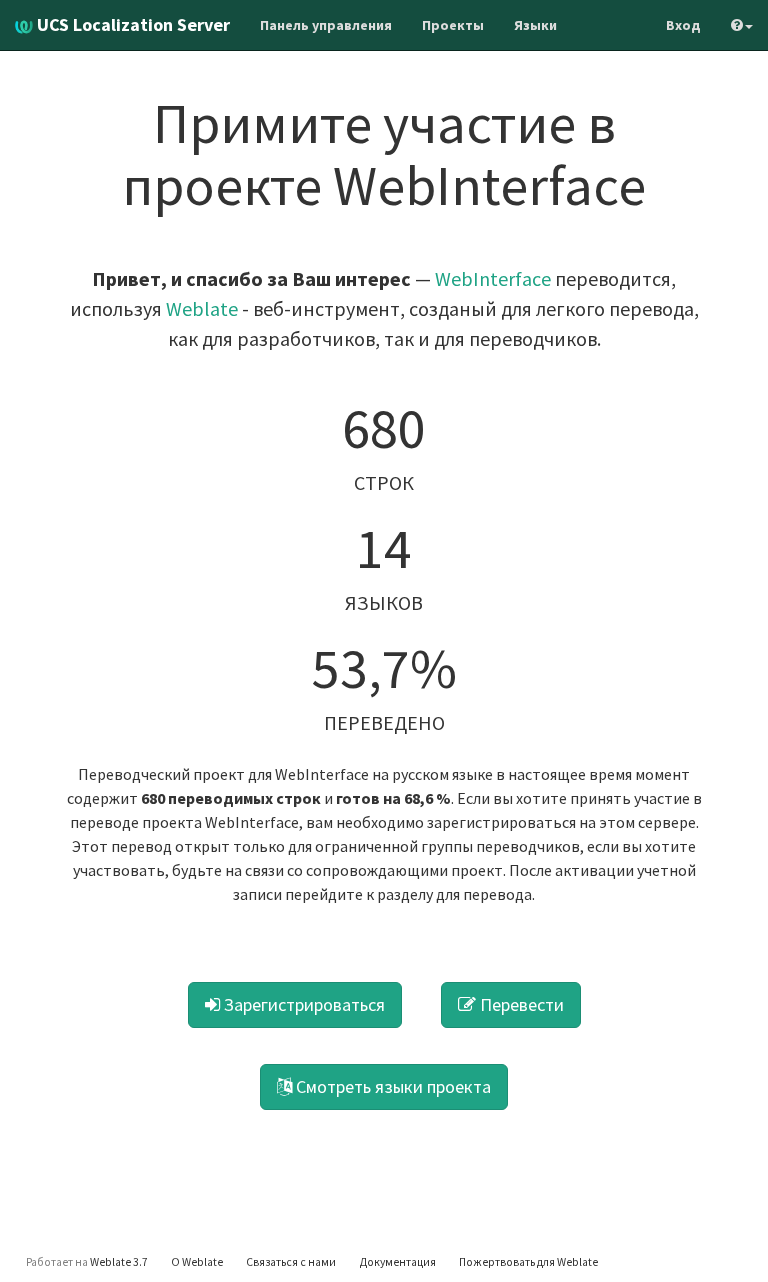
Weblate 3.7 (119, 1262)
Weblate (202, 308)
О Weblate (197, 1262)
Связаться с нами (291, 1262)
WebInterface (493, 278)
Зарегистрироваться (302, 1004)
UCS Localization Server (131, 24)
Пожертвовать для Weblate (528, 1262)
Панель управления (326, 25)
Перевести (520, 1004)
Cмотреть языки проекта (391, 1086)
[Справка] (742, 25)
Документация (398, 1262)
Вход (683, 25)
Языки (535, 25)
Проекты (453, 25)
